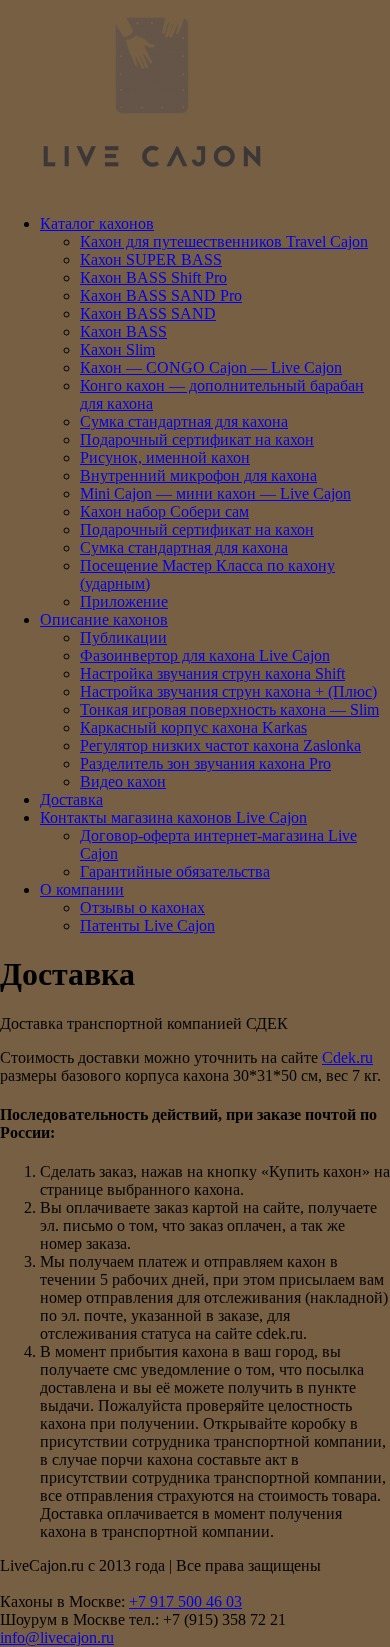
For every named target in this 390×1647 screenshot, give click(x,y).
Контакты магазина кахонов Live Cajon (173, 817)
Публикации (123, 637)
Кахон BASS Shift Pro (153, 277)
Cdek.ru (347, 1057)
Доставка (71, 799)
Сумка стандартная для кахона (184, 421)
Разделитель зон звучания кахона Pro (205, 763)
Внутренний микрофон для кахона (198, 475)
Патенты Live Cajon (147, 925)
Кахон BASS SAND (148, 313)
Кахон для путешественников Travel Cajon (224, 241)
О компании (82, 889)
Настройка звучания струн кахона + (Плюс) (228, 691)
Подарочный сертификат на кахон (197, 439)
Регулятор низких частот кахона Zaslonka (220, 745)
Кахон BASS (123, 331)
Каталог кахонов (97, 223)
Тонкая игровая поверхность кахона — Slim (229, 709)
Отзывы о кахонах (142, 907)
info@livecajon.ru (57, 1637)
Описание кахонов (104, 619)
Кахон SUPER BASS (151, 259)
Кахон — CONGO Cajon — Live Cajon (211, 367)
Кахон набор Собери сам (164, 511)
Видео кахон (123, 781)
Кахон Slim (117, 349)
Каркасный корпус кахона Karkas (193, 727)
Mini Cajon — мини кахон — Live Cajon (215, 493)
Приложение (124, 601)
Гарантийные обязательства (175, 871)
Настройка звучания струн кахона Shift (212, 673)
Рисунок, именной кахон (165, 457)
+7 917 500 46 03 (185, 1601)
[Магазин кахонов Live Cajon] (150, 189)
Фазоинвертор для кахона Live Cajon (205, 655)
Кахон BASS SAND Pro (161, 295)
